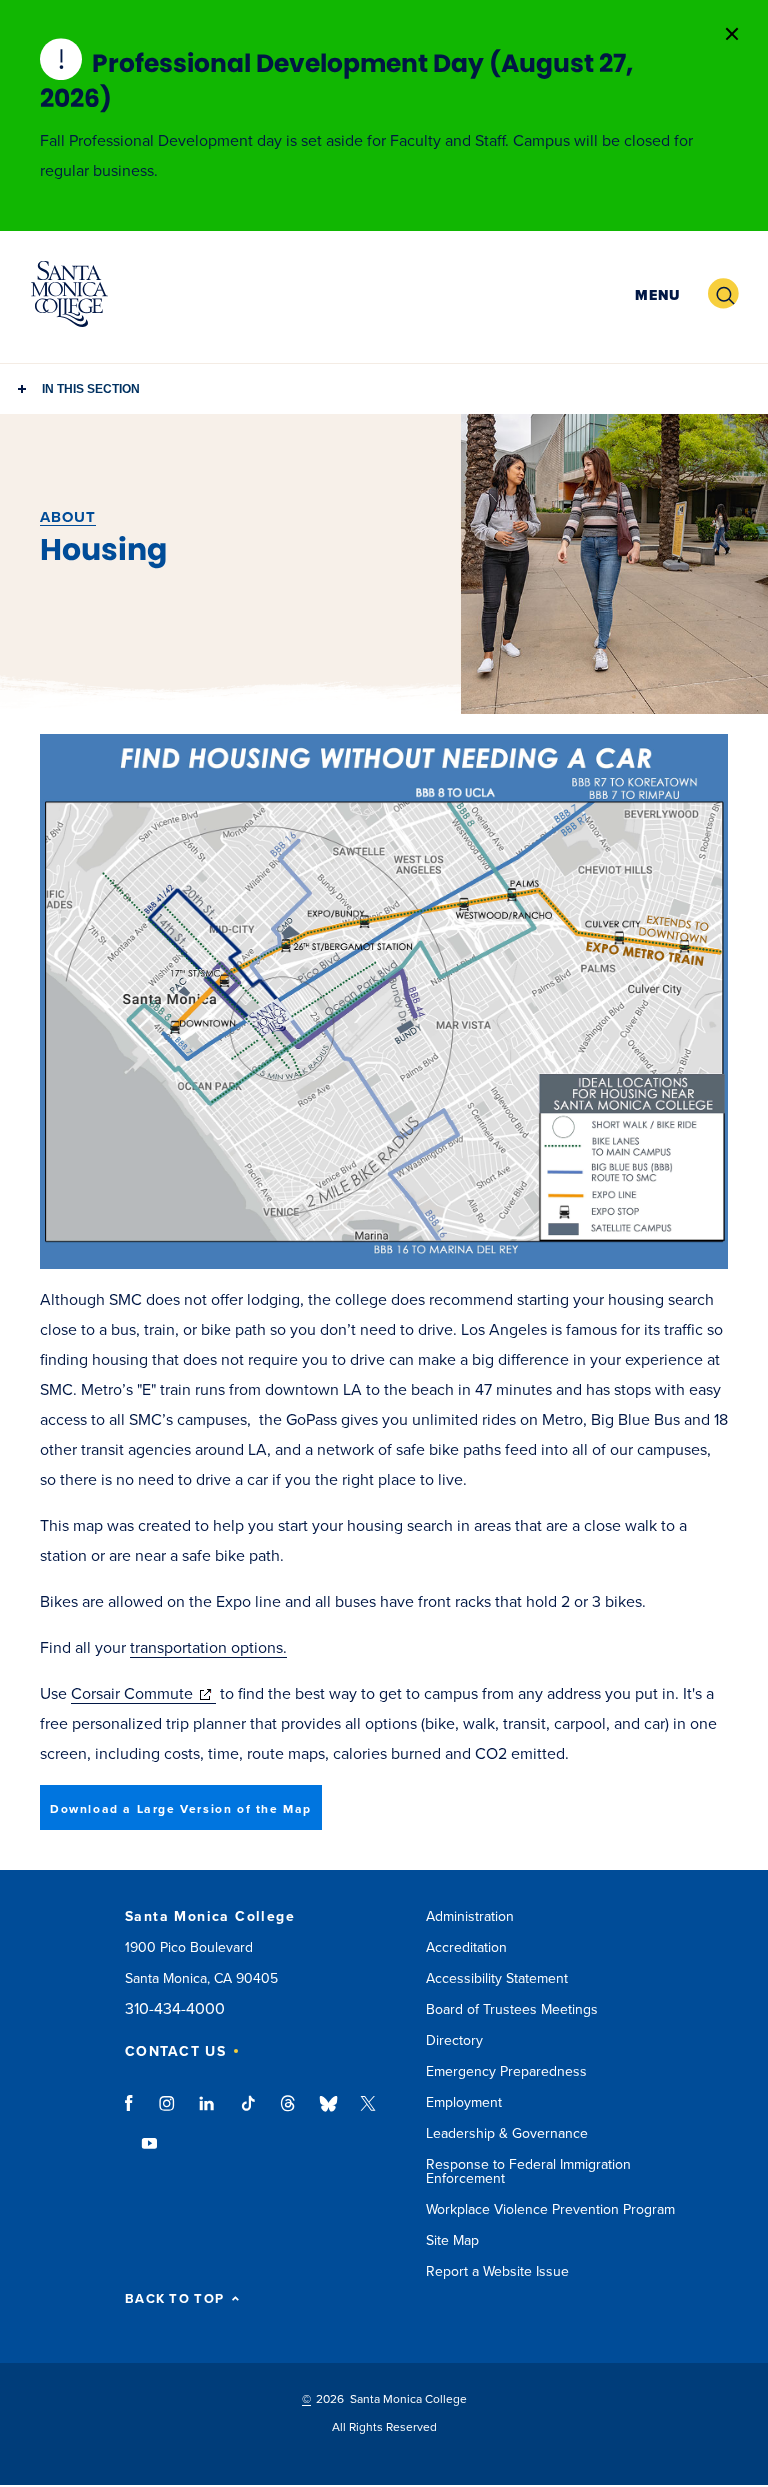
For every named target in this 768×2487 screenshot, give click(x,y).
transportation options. (208, 1648)
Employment (464, 2102)
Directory (454, 2040)
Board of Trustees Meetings (512, 2009)
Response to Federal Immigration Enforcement (528, 2171)
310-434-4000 (175, 2009)
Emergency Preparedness (506, 2071)
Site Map (452, 2240)
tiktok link (248, 2113)
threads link (289, 2113)
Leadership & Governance (507, 2133)
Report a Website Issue (497, 2271)
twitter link (368, 2113)
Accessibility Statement (497, 1978)
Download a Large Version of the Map (181, 1809)
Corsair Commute (143, 1694)
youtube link (149, 2153)
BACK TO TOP (174, 2299)
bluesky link (328, 2113)
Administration (470, 1916)
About (68, 517)
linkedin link (207, 2113)
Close (732, 33)
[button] (655, 294)
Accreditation (466, 1947)
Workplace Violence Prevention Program (550, 2209)
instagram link (168, 2113)
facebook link (134, 2113)
